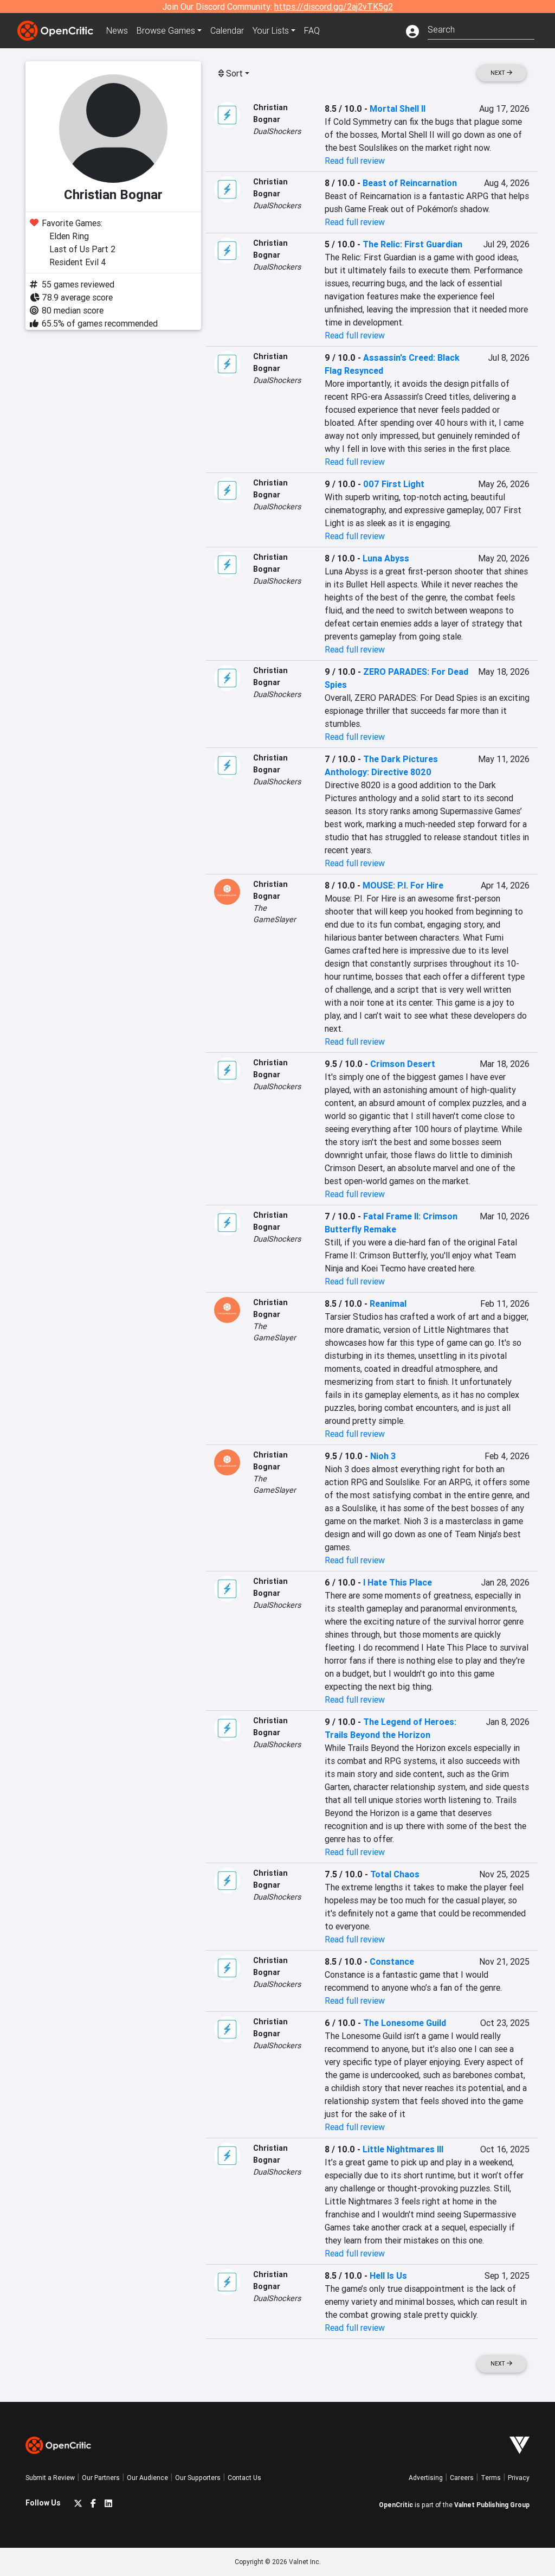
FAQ (312, 30)
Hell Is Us (388, 2275)
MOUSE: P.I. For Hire (403, 885)
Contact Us (244, 2478)
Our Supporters (198, 2478)
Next (499, 73)
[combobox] (481, 28)
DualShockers (277, 131)
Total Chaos (395, 1874)
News (117, 30)
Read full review (355, 161)
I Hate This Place (398, 1582)
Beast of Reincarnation (410, 183)
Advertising (426, 2478)
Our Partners (101, 2478)
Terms (491, 2478)
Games (166, 30)
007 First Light (394, 484)
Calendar (227, 30)
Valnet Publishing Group (492, 2505)
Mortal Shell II (398, 108)
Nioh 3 (383, 1456)
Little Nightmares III (403, 2149)
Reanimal (388, 1303)
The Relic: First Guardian (412, 244)
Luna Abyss (386, 558)
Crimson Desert (403, 1064)
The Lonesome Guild (405, 2023)
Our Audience (147, 2478)
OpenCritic (396, 2505)
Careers (462, 2478)
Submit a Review (50, 2478)
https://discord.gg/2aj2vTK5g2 (334, 7)
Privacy (519, 2478)
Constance (392, 1961)
